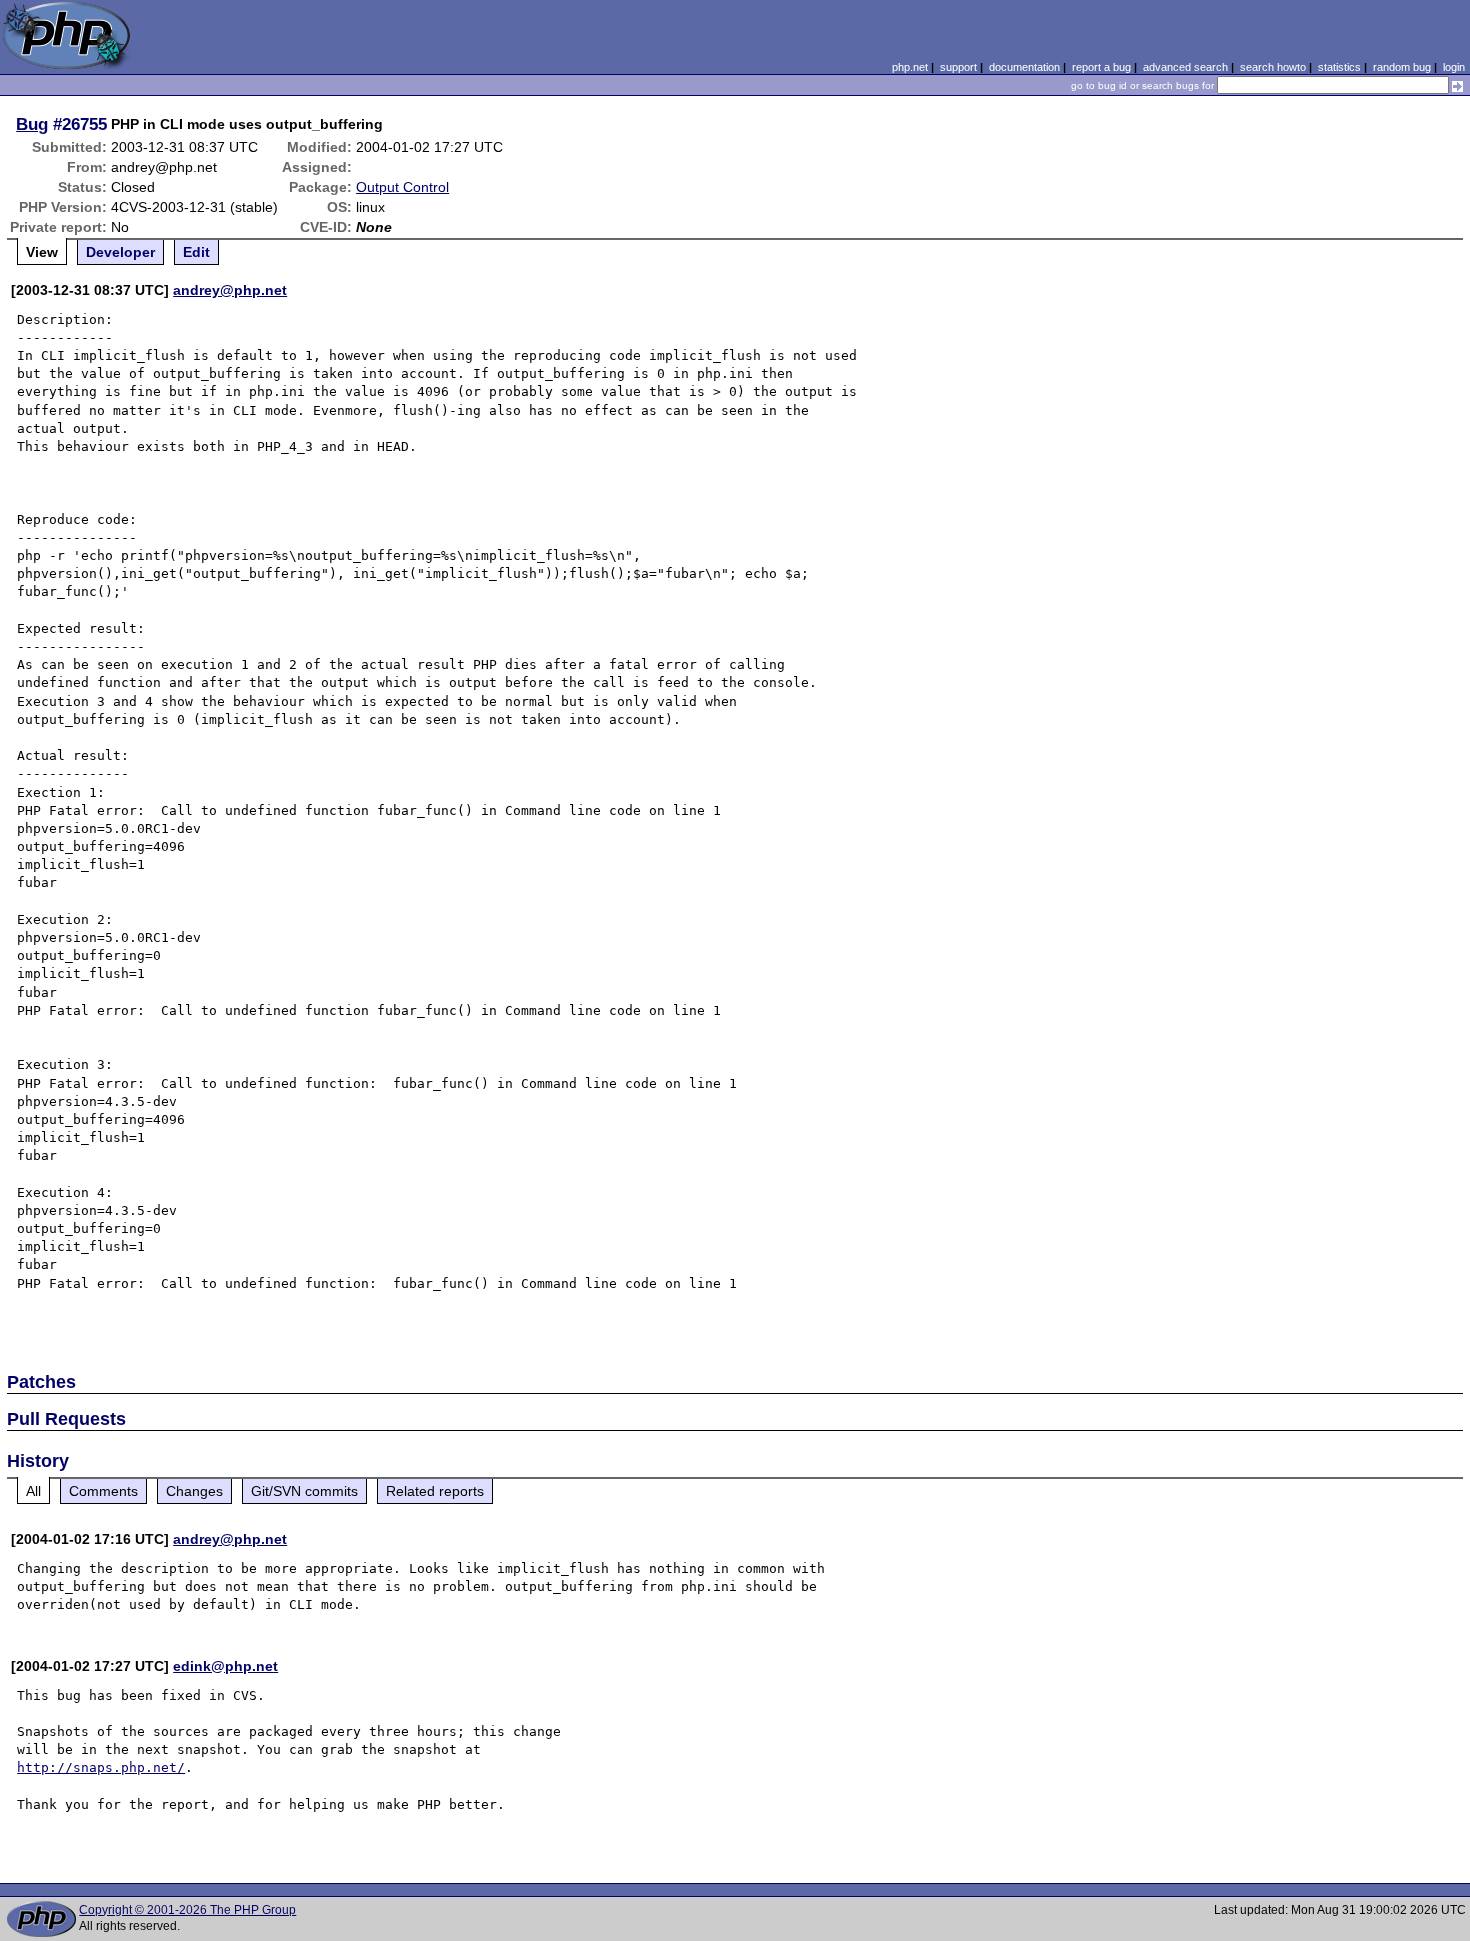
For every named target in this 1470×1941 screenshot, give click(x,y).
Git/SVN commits (304, 1491)
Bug (32, 124)
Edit (196, 252)
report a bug (1101, 67)
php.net (910, 67)
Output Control (402, 187)
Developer (120, 252)
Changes (194, 1491)
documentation (1024, 67)
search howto (1273, 67)
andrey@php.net (230, 290)
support (958, 67)
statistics (1339, 67)
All (33, 1491)
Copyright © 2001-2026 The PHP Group (187, 1910)
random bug (1402, 67)
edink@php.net (225, 1666)
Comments (103, 1491)
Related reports (435, 1491)
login (1454, 67)
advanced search (1185, 67)
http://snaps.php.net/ (101, 1767)
